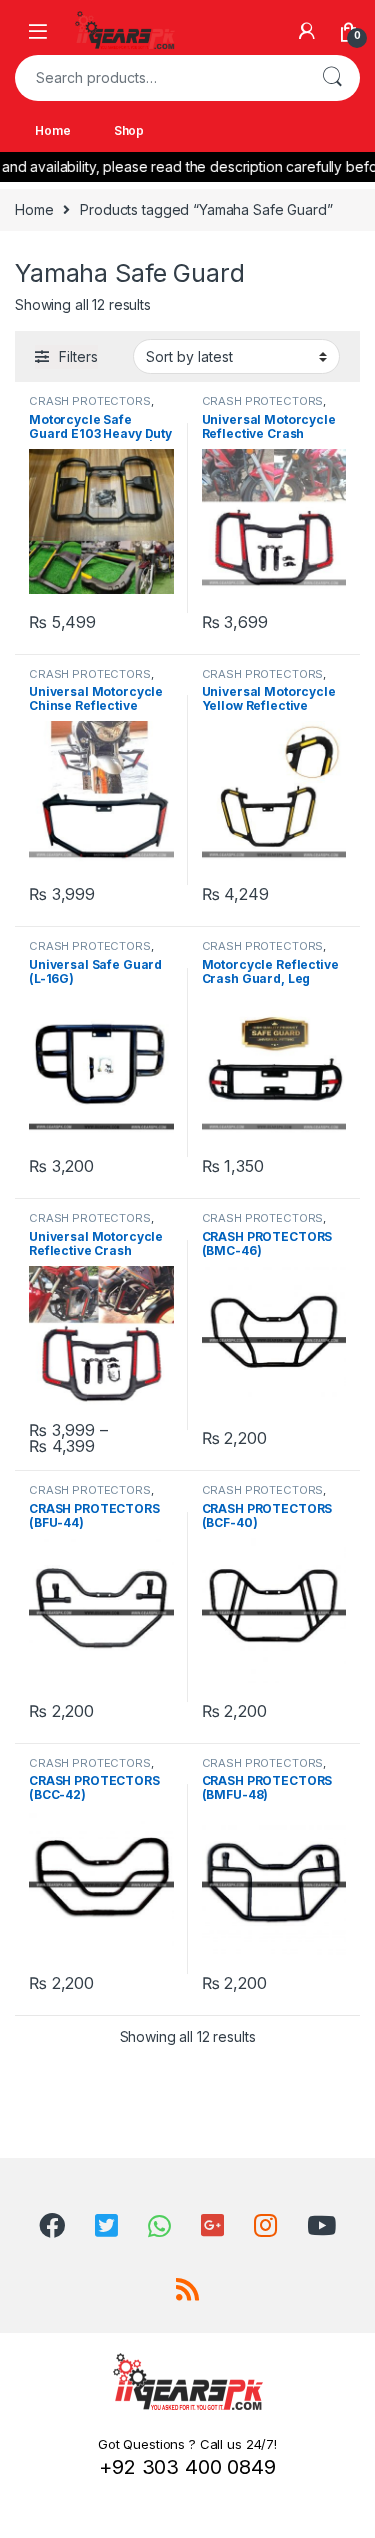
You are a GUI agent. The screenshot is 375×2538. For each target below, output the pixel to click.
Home (52, 130)
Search (332, 78)
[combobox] (159, 78)
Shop (129, 130)
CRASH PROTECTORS (90, 401)
